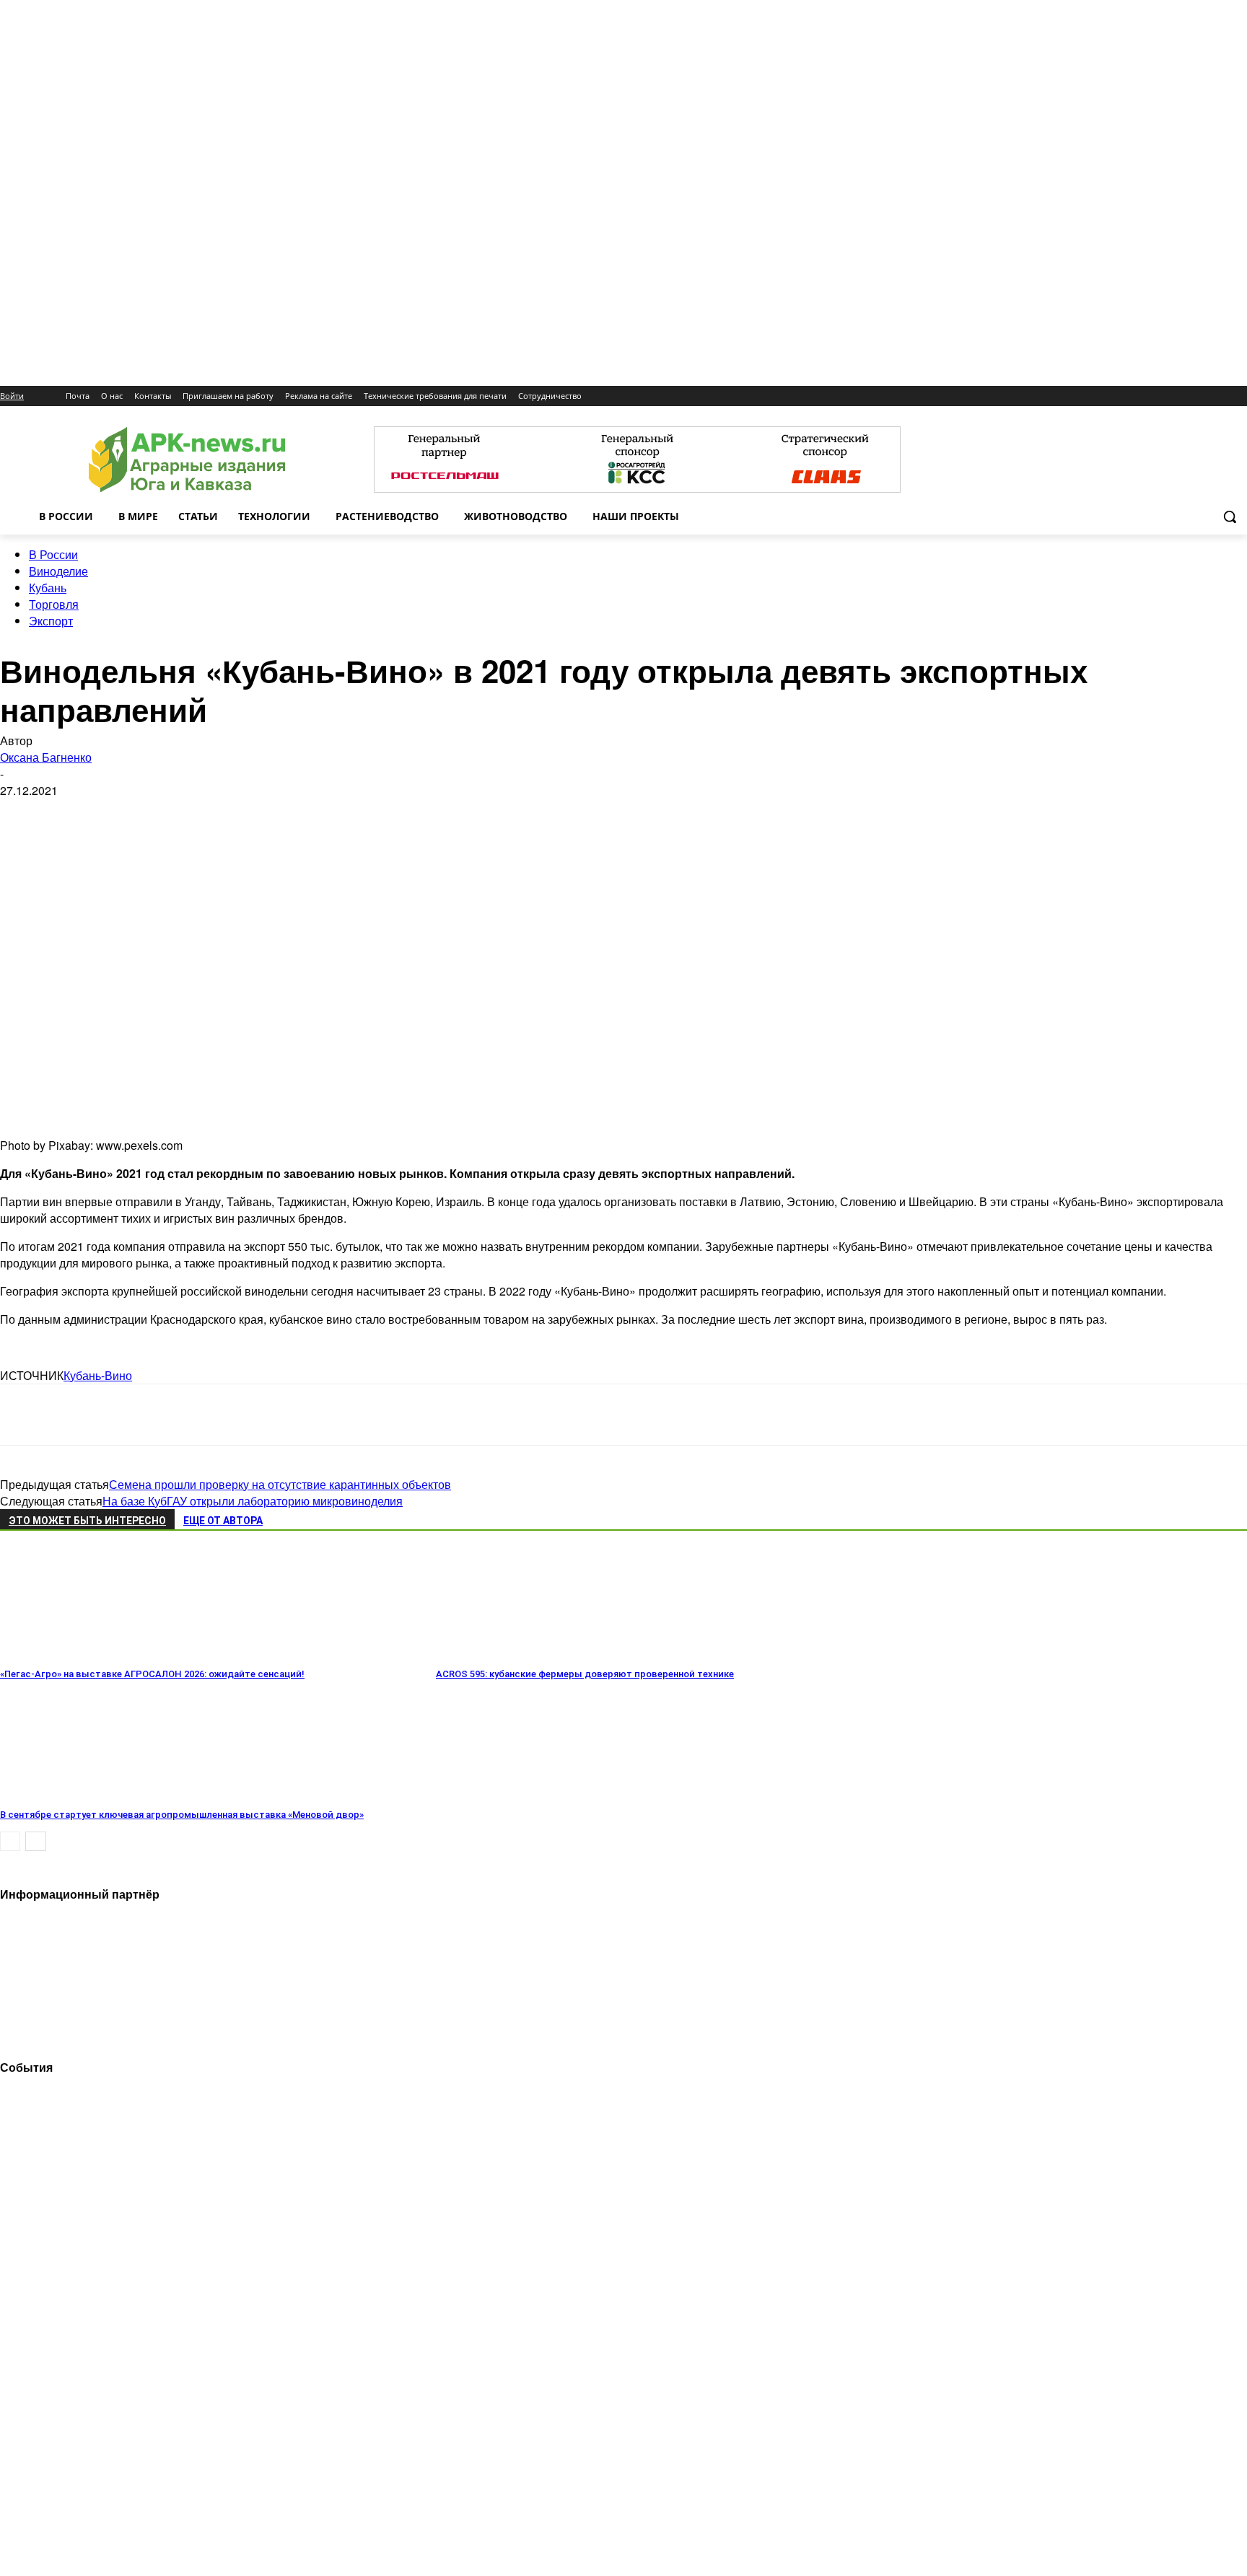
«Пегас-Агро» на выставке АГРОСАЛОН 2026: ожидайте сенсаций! (152, 1674)
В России (53, 554)
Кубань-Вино (98, 1375)
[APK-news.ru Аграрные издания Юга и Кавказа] (187, 460)
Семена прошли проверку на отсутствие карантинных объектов (280, 1484)
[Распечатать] (229, 1415)
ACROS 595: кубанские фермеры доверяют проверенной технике (585, 1674)
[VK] (74, 1415)
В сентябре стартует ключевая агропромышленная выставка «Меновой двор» (182, 1815)
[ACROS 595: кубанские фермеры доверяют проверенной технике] (515, 1654)
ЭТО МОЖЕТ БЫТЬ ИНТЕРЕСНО (87, 1521)
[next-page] (36, 1841)
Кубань (48, 588)
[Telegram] (23, 1415)
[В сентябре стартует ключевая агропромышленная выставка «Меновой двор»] (79, 1794)
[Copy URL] (178, 1415)
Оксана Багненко (46, 757)
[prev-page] (10, 1841)
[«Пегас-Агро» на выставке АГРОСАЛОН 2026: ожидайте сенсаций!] (79, 1654)
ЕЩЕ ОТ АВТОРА (223, 1521)
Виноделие (58, 571)
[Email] (126, 1415)
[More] (282, 1415)
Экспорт (51, 621)
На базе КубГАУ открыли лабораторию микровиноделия (253, 1501)
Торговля (54, 604)
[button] (1230, 516)
